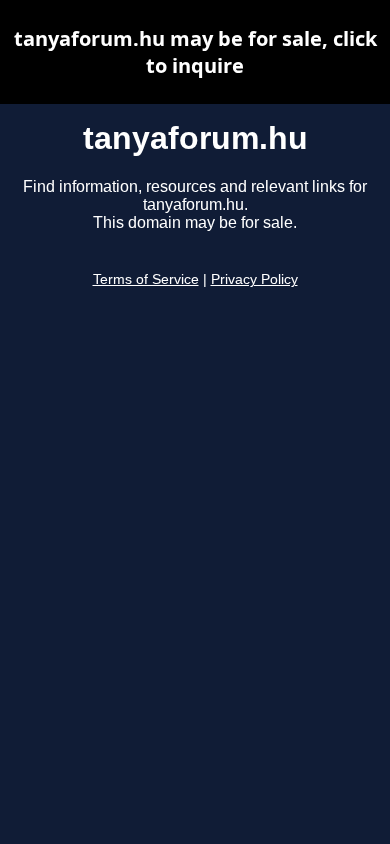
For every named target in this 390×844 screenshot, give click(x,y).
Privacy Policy (254, 279)
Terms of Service (146, 279)
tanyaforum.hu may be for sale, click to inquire (195, 52)
